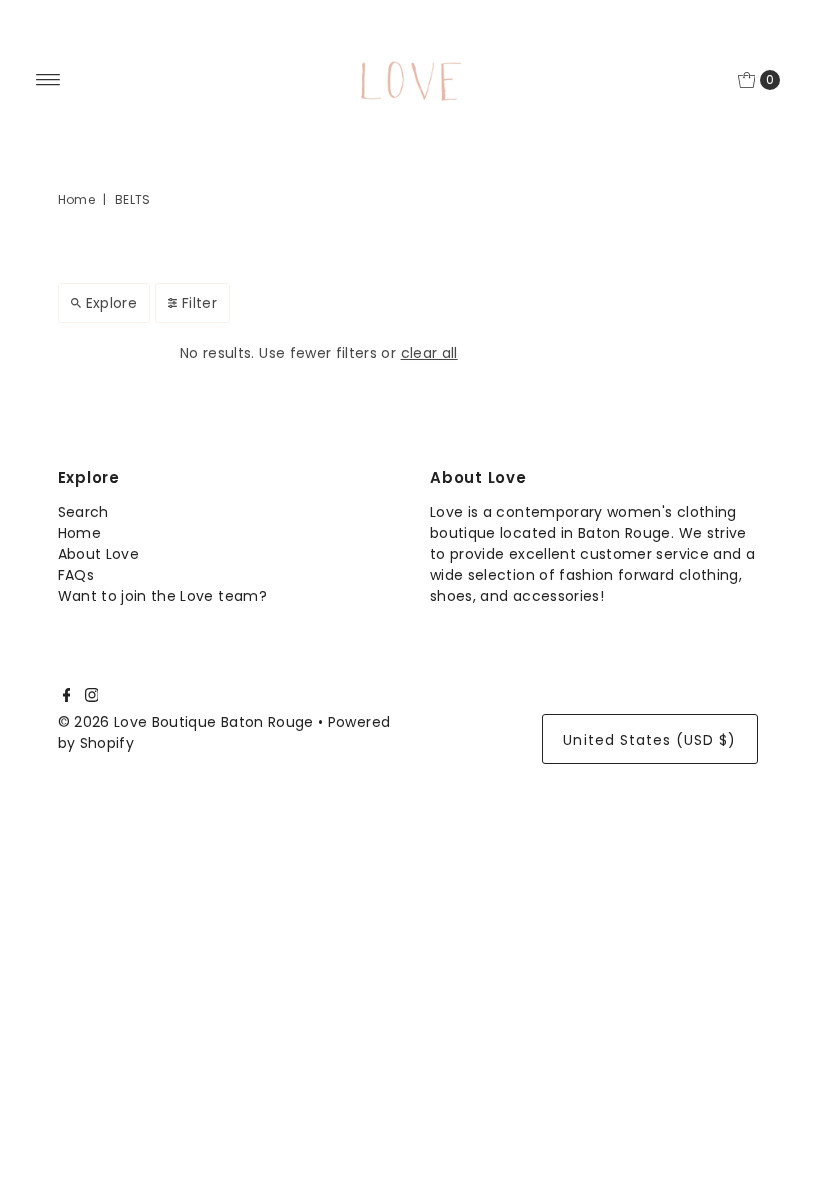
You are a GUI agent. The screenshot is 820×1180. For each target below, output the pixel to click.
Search (83, 512)
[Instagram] (92, 697)
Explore (111, 303)
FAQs (76, 575)
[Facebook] (67, 697)
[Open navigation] (48, 80)
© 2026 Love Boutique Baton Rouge (186, 722)
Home (76, 199)
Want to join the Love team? (162, 596)
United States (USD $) (649, 740)
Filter (199, 303)
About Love (99, 554)
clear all (429, 353)
